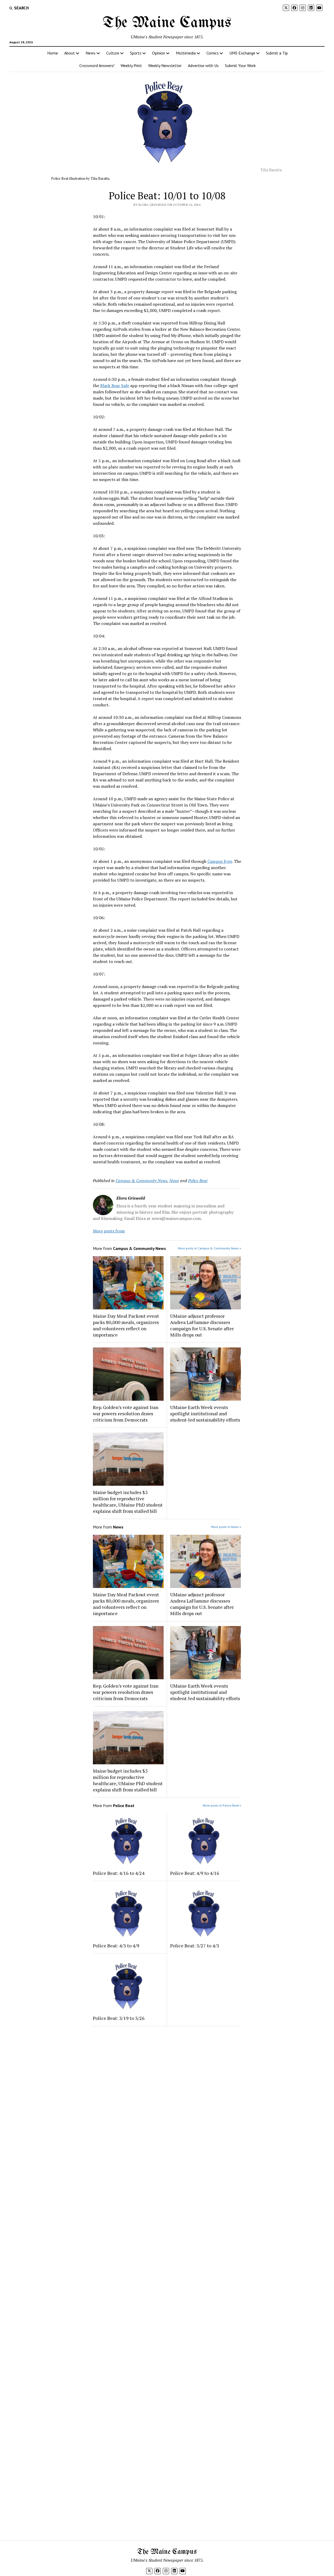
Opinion (159, 53)
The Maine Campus (167, 23)
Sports (136, 53)
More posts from (109, 1231)
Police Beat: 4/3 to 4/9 (116, 1946)
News (91, 53)
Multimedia (186, 53)
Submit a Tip (277, 53)
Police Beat (198, 1181)
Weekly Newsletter (165, 65)
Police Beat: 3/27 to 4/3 (195, 1946)
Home (53, 53)
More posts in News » (226, 1527)
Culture (113, 53)
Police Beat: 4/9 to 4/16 (195, 1873)
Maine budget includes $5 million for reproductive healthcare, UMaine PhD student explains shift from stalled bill (128, 1502)
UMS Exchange (242, 53)
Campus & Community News (141, 1181)
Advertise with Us (203, 65)
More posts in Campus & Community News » (210, 1248)
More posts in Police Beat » (222, 1805)
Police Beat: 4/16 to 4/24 (119, 1873)
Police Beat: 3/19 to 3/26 (119, 2018)
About (70, 53)
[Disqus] (167, 2096)
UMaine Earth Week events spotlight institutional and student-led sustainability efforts (205, 1413)
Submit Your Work (240, 65)
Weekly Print (131, 65)
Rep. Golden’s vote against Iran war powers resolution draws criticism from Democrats (126, 1413)
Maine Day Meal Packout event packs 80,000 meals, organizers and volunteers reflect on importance (126, 1325)
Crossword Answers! (97, 65)
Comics (213, 53)
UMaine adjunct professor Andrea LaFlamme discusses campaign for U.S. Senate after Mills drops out (202, 1325)
